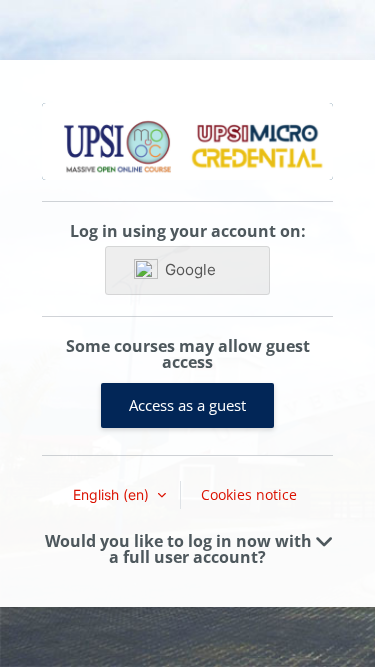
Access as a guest (187, 405)
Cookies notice (249, 494)
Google (190, 269)
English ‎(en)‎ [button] (113, 494)
